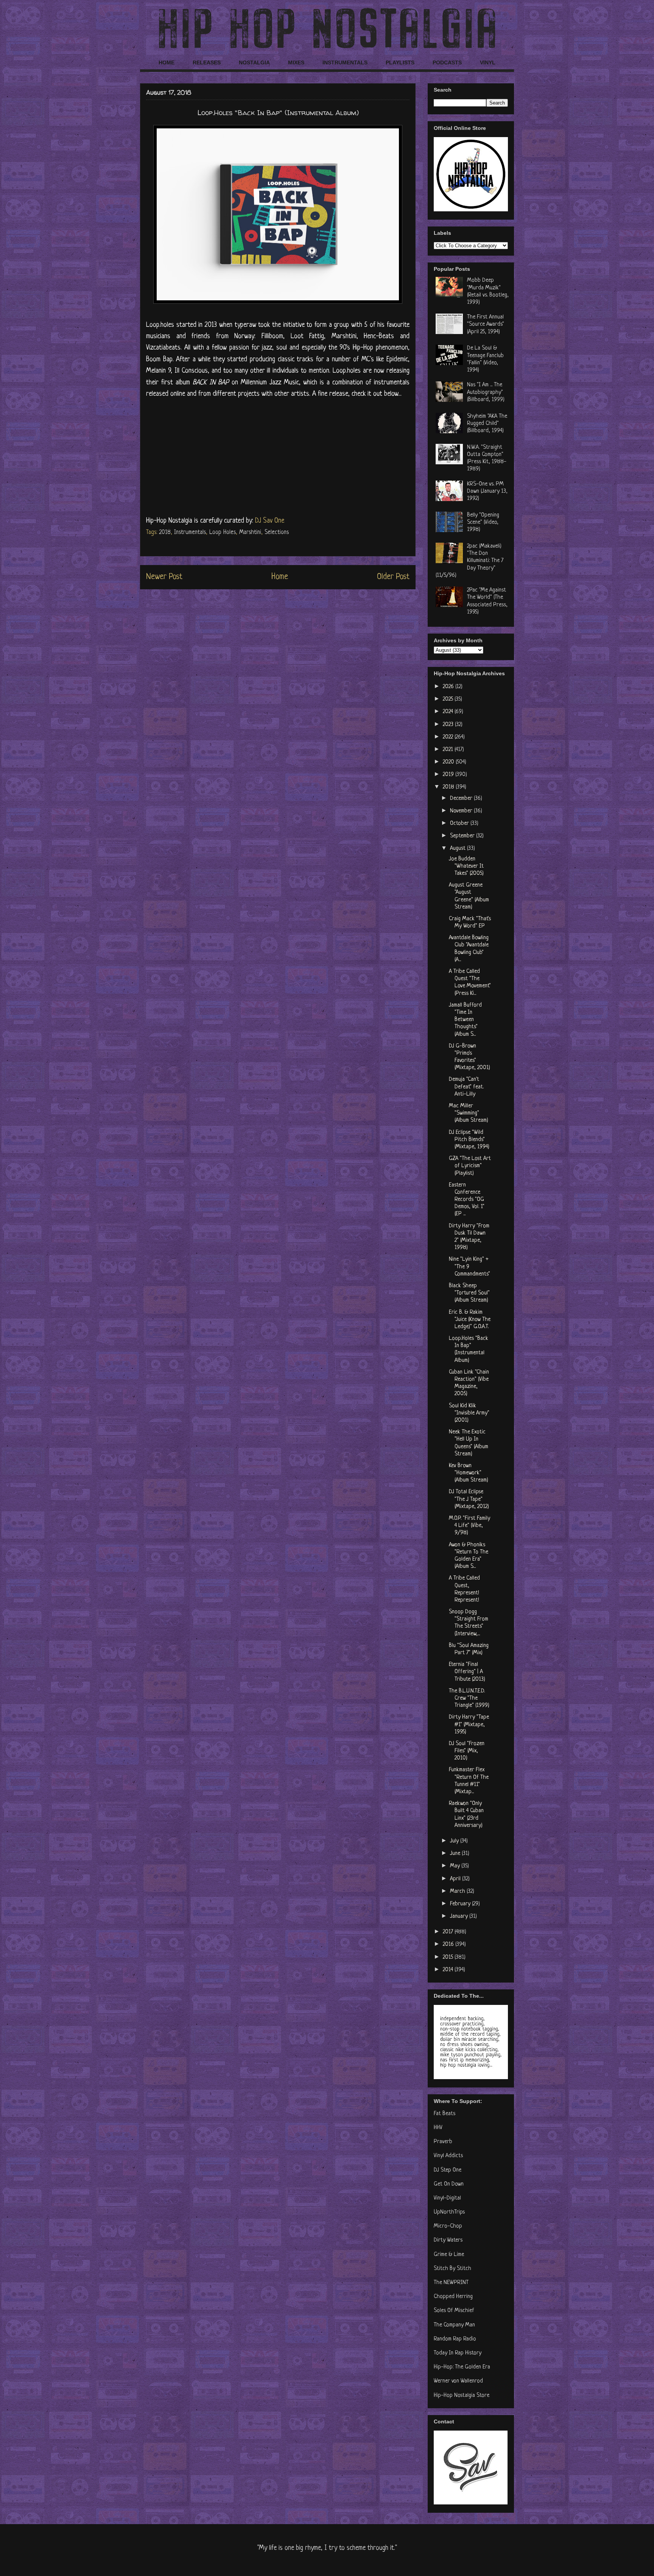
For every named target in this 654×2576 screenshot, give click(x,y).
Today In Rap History (458, 2353)
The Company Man (454, 2325)
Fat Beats (445, 2114)
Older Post (393, 577)
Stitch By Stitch (452, 2269)
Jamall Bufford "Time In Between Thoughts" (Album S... (465, 1020)
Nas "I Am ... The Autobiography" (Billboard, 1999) (486, 392)
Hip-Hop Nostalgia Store (462, 2396)
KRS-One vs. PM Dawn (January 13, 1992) (487, 491)
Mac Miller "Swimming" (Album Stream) (469, 1113)
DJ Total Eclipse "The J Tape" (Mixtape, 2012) (469, 1499)
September (463, 836)
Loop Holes (223, 532)
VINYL (488, 62)
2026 (449, 687)
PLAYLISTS (400, 62)
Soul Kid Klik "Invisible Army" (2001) (469, 1413)
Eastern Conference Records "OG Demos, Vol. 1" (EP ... (467, 1200)
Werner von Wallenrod (458, 2381)
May (456, 1866)
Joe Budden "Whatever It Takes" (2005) (466, 866)
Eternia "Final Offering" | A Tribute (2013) (467, 1672)
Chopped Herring (453, 2297)
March (458, 1891)
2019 (449, 775)
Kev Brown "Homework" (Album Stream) (469, 1473)
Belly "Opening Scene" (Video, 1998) (483, 522)
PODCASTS (447, 62)
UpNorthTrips (449, 2212)
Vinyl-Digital (447, 2198)
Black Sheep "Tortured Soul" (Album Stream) (469, 1293)
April (456, 1879)
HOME (167, 62)
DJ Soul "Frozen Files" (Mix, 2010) (467, 1751)
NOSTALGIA (254, 62)
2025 (449, 699)
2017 (449, 1932)
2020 (449, 762)
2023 (449, 725)
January (460, 1916)
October (460, 824)
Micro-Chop (448, 2226)
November (462, 811)
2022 (449, 737)
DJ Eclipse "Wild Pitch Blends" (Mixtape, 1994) (469, 1140)
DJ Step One (448, 2170)
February (461, 1904)
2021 (449, 750)
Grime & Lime (449, 2255)
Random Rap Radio (455, 2339)
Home (280, 577)
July (455, 1841)
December (462, 799)
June (456, 1854)
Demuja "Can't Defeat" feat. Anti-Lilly (466, 1087)
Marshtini (250, 532)
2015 (449, 1957)
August (459, 849)
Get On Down (449, 2184)
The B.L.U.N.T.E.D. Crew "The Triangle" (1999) (469, 1698)
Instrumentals (190, 532)
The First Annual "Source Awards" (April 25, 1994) (486, 324)
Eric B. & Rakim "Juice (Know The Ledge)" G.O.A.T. (470, 1320)
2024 (449, 712)
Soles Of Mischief (454, 2311)
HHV (438, 2128)
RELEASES (207, 62)
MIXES (296, 62)
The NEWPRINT (451, 2283)
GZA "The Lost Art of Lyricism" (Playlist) (470, 1166)
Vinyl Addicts (448, 2156)
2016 (449, 1944)
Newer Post (164, 577)
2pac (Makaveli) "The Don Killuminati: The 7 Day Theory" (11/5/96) (469, 561)
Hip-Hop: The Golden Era (462, 2367)
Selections (277, 532)
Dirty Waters (448, 2240)
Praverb (443, 2142)
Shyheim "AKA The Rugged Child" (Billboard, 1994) (487, 424)
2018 (165, 532)
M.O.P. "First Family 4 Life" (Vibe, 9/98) (469, 1526)
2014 (449, 1970)
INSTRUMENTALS (345, 62)
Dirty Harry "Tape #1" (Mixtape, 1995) (469, 1724)
